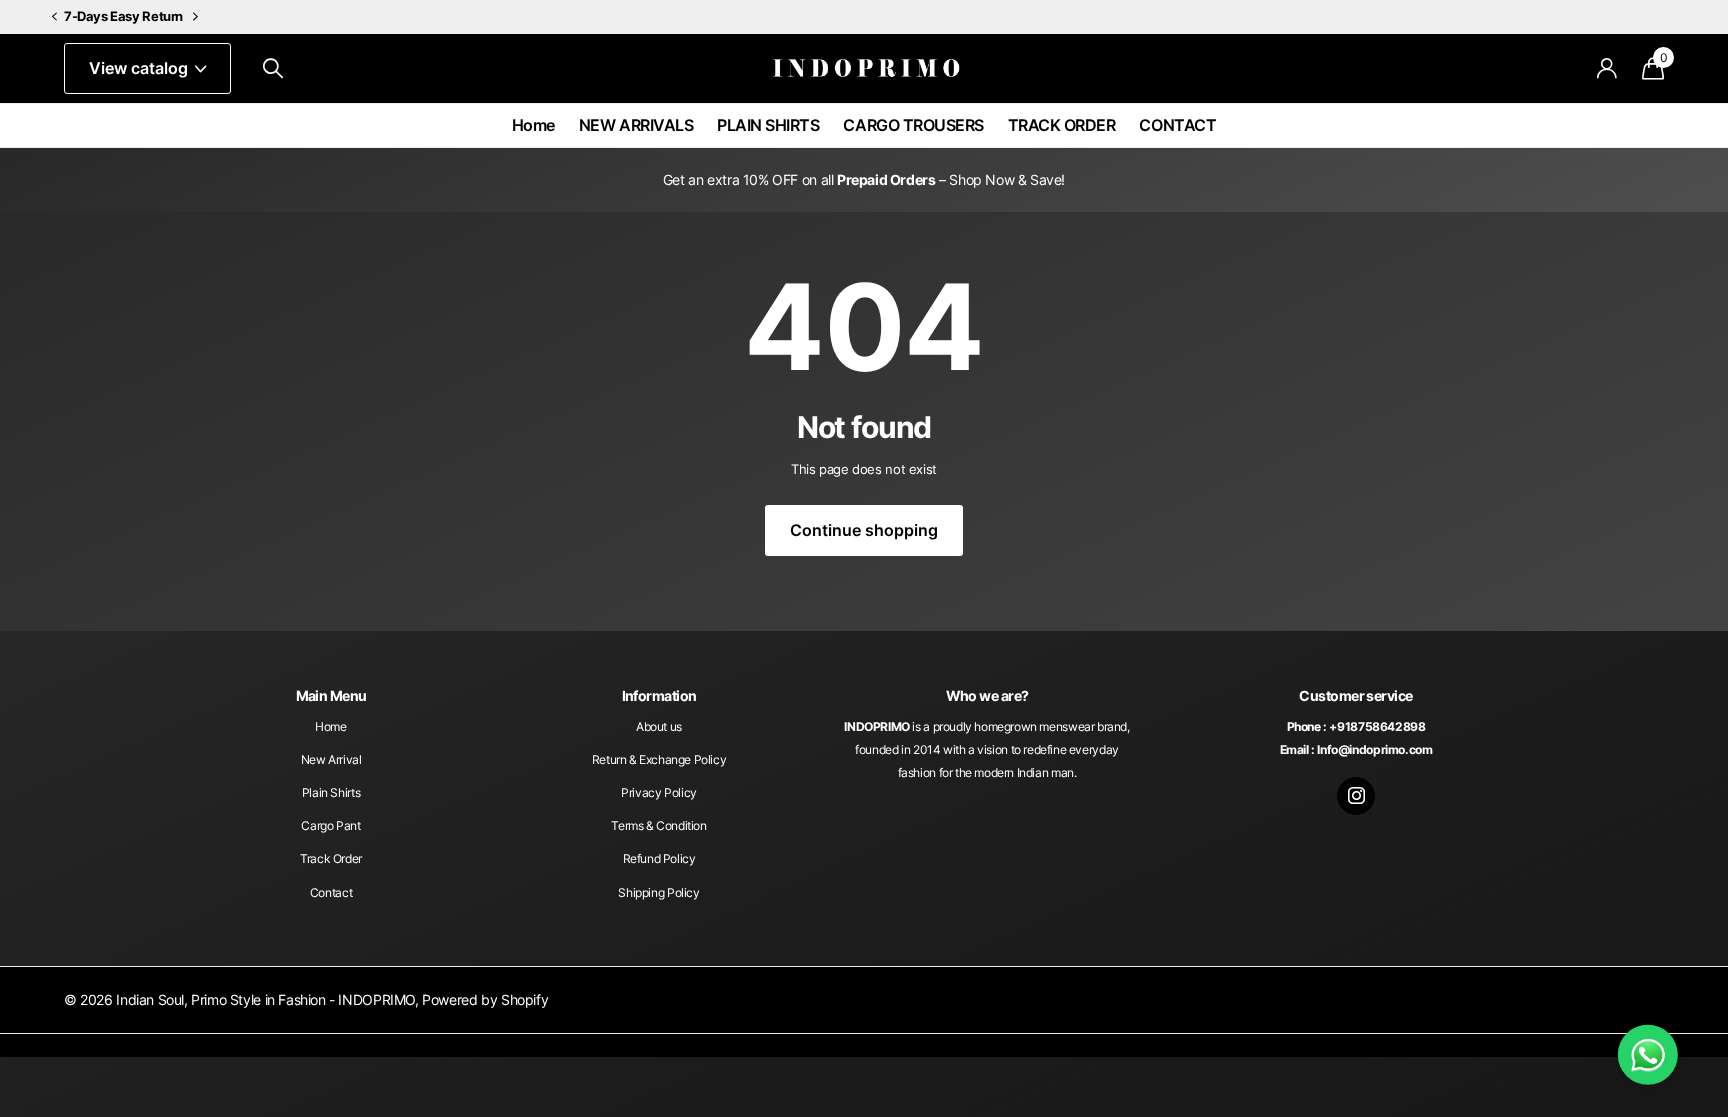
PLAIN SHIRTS (768, 125)
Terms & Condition (658, 825)
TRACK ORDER (1062, 125)
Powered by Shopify (485, 999)
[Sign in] (1607, 68)
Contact (331, 892)
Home (533, 125)
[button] (54, 17)
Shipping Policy (658, 892)
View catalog (140, 68)
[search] (273, 68)
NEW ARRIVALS (636, 125)
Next (196, 17)
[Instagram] (1356, 796)
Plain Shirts (331, 792)
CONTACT (1177, 125)
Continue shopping (864, 530)
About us (659, 726)
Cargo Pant (330, 825)
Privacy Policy (659, 792)
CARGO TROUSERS (913, 125)
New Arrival (331, 759)
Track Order (331, 858)
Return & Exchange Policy (659, 759)
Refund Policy (659, 858)
